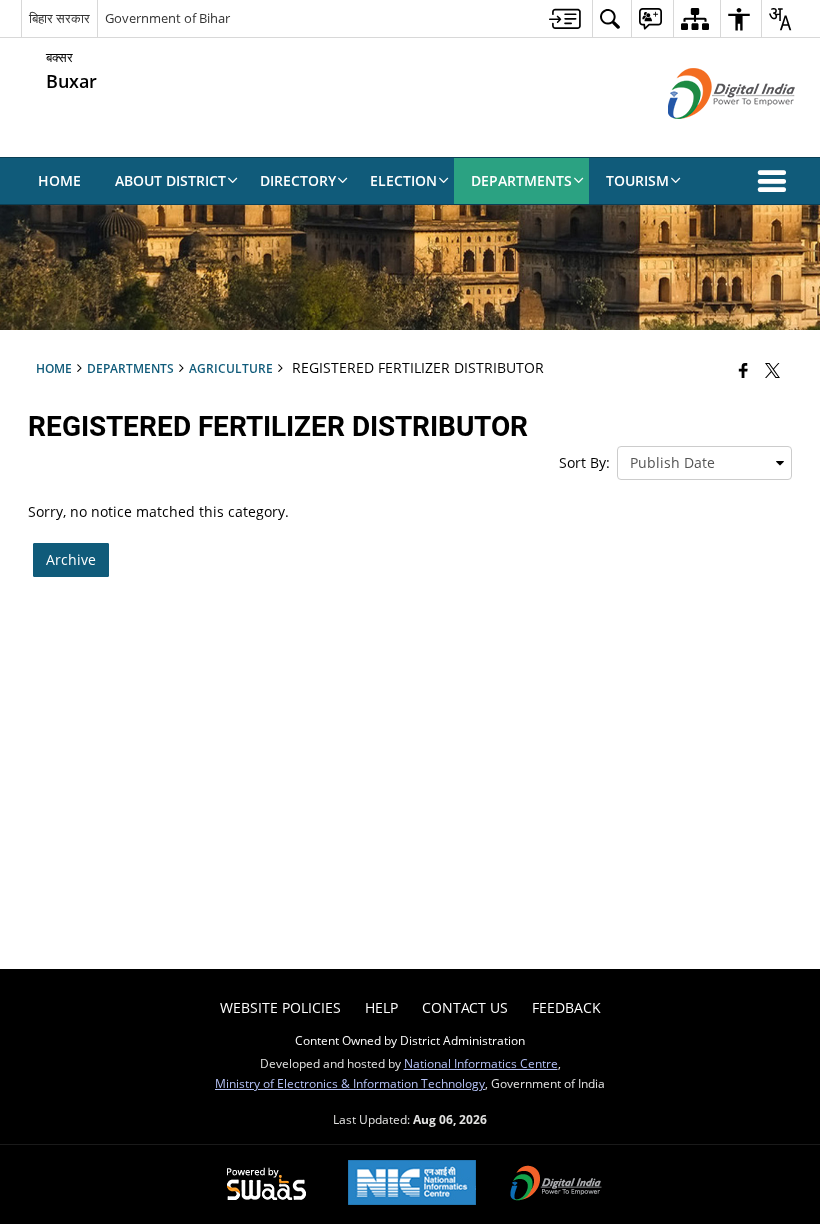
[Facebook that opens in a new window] (743, 370)
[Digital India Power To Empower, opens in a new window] (556, 1185)
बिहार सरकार (59, 18)
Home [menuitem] (59, 180)
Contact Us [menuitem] (465, 1007)
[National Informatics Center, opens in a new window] (412, 1184)
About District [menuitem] (170, 180)
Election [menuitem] (403, 180)
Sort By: (584, 462)
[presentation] (704, 463)
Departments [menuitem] (521, 180)
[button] (776, 181)
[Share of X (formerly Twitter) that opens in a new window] (772, 370)
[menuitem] (565, 18)
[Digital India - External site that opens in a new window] (706, 135)
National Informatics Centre (481, 1063)
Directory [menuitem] (298, 180)
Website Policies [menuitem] (280, 1007)
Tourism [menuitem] (637, 180)
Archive (71, 559)
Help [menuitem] (381, 1007)
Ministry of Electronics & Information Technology (350, 1083)
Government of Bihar (167, 18)
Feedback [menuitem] (566, 1007)
